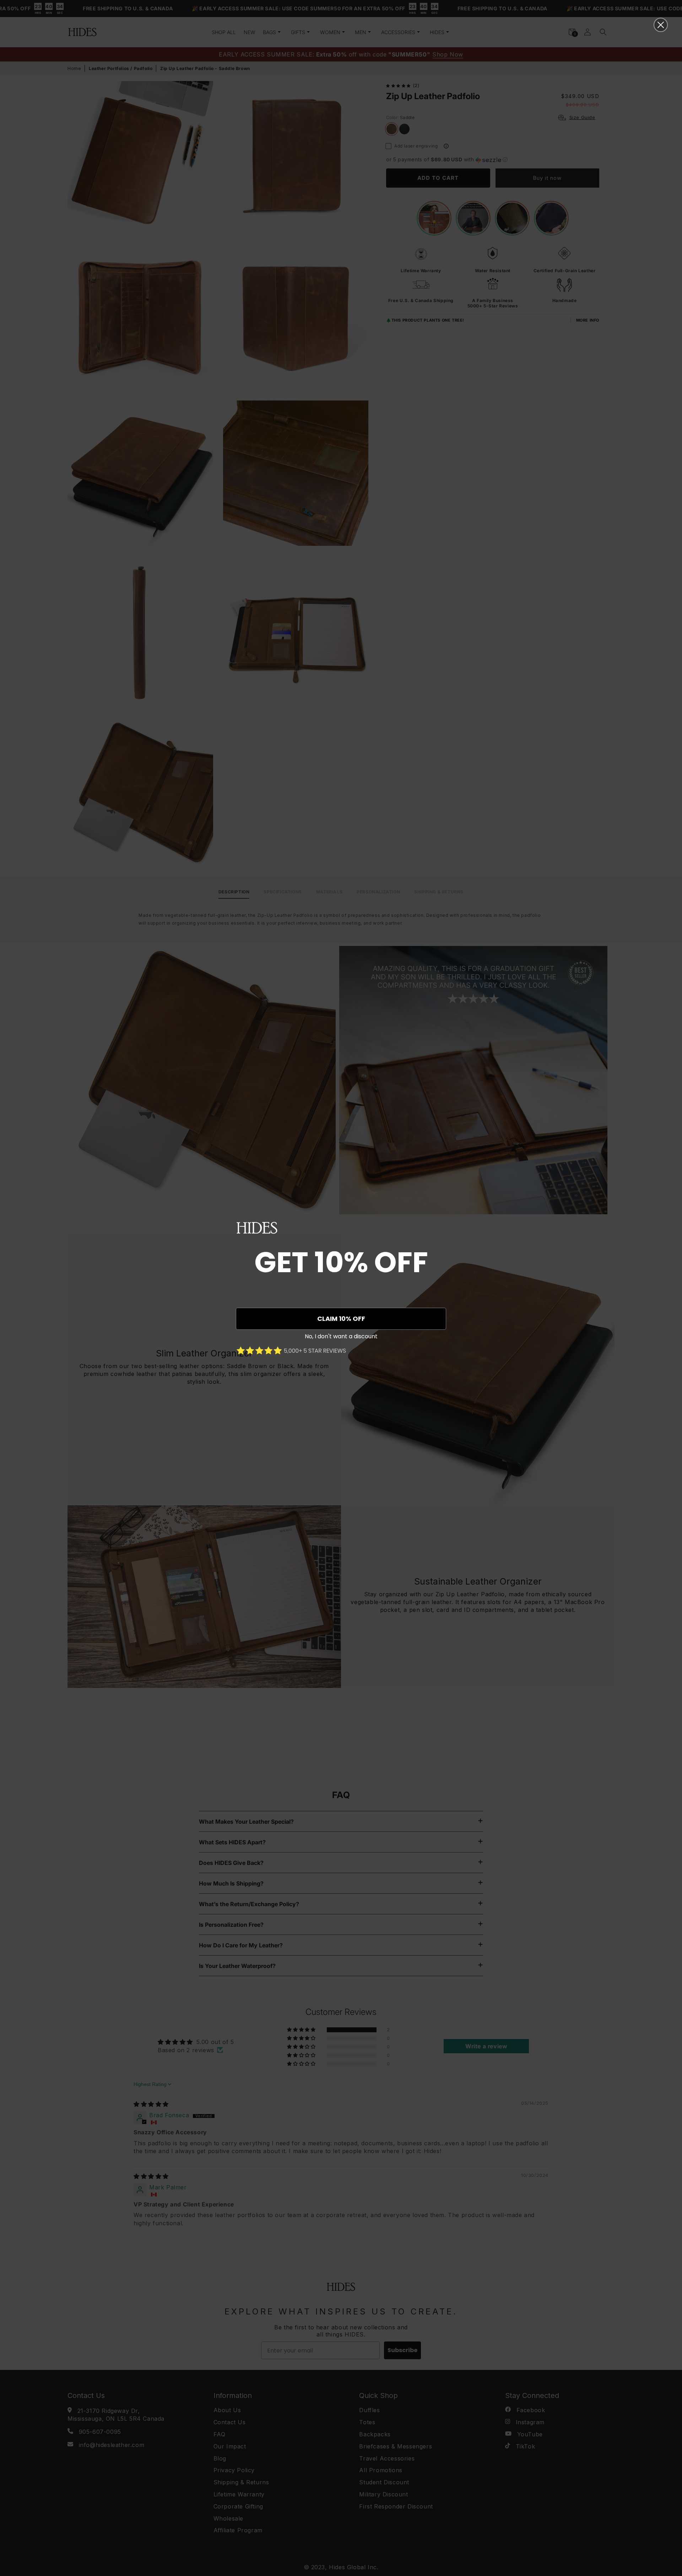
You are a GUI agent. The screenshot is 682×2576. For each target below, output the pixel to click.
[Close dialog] (661, 25)
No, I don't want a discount (341, 1336)
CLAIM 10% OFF (341, 1319)
